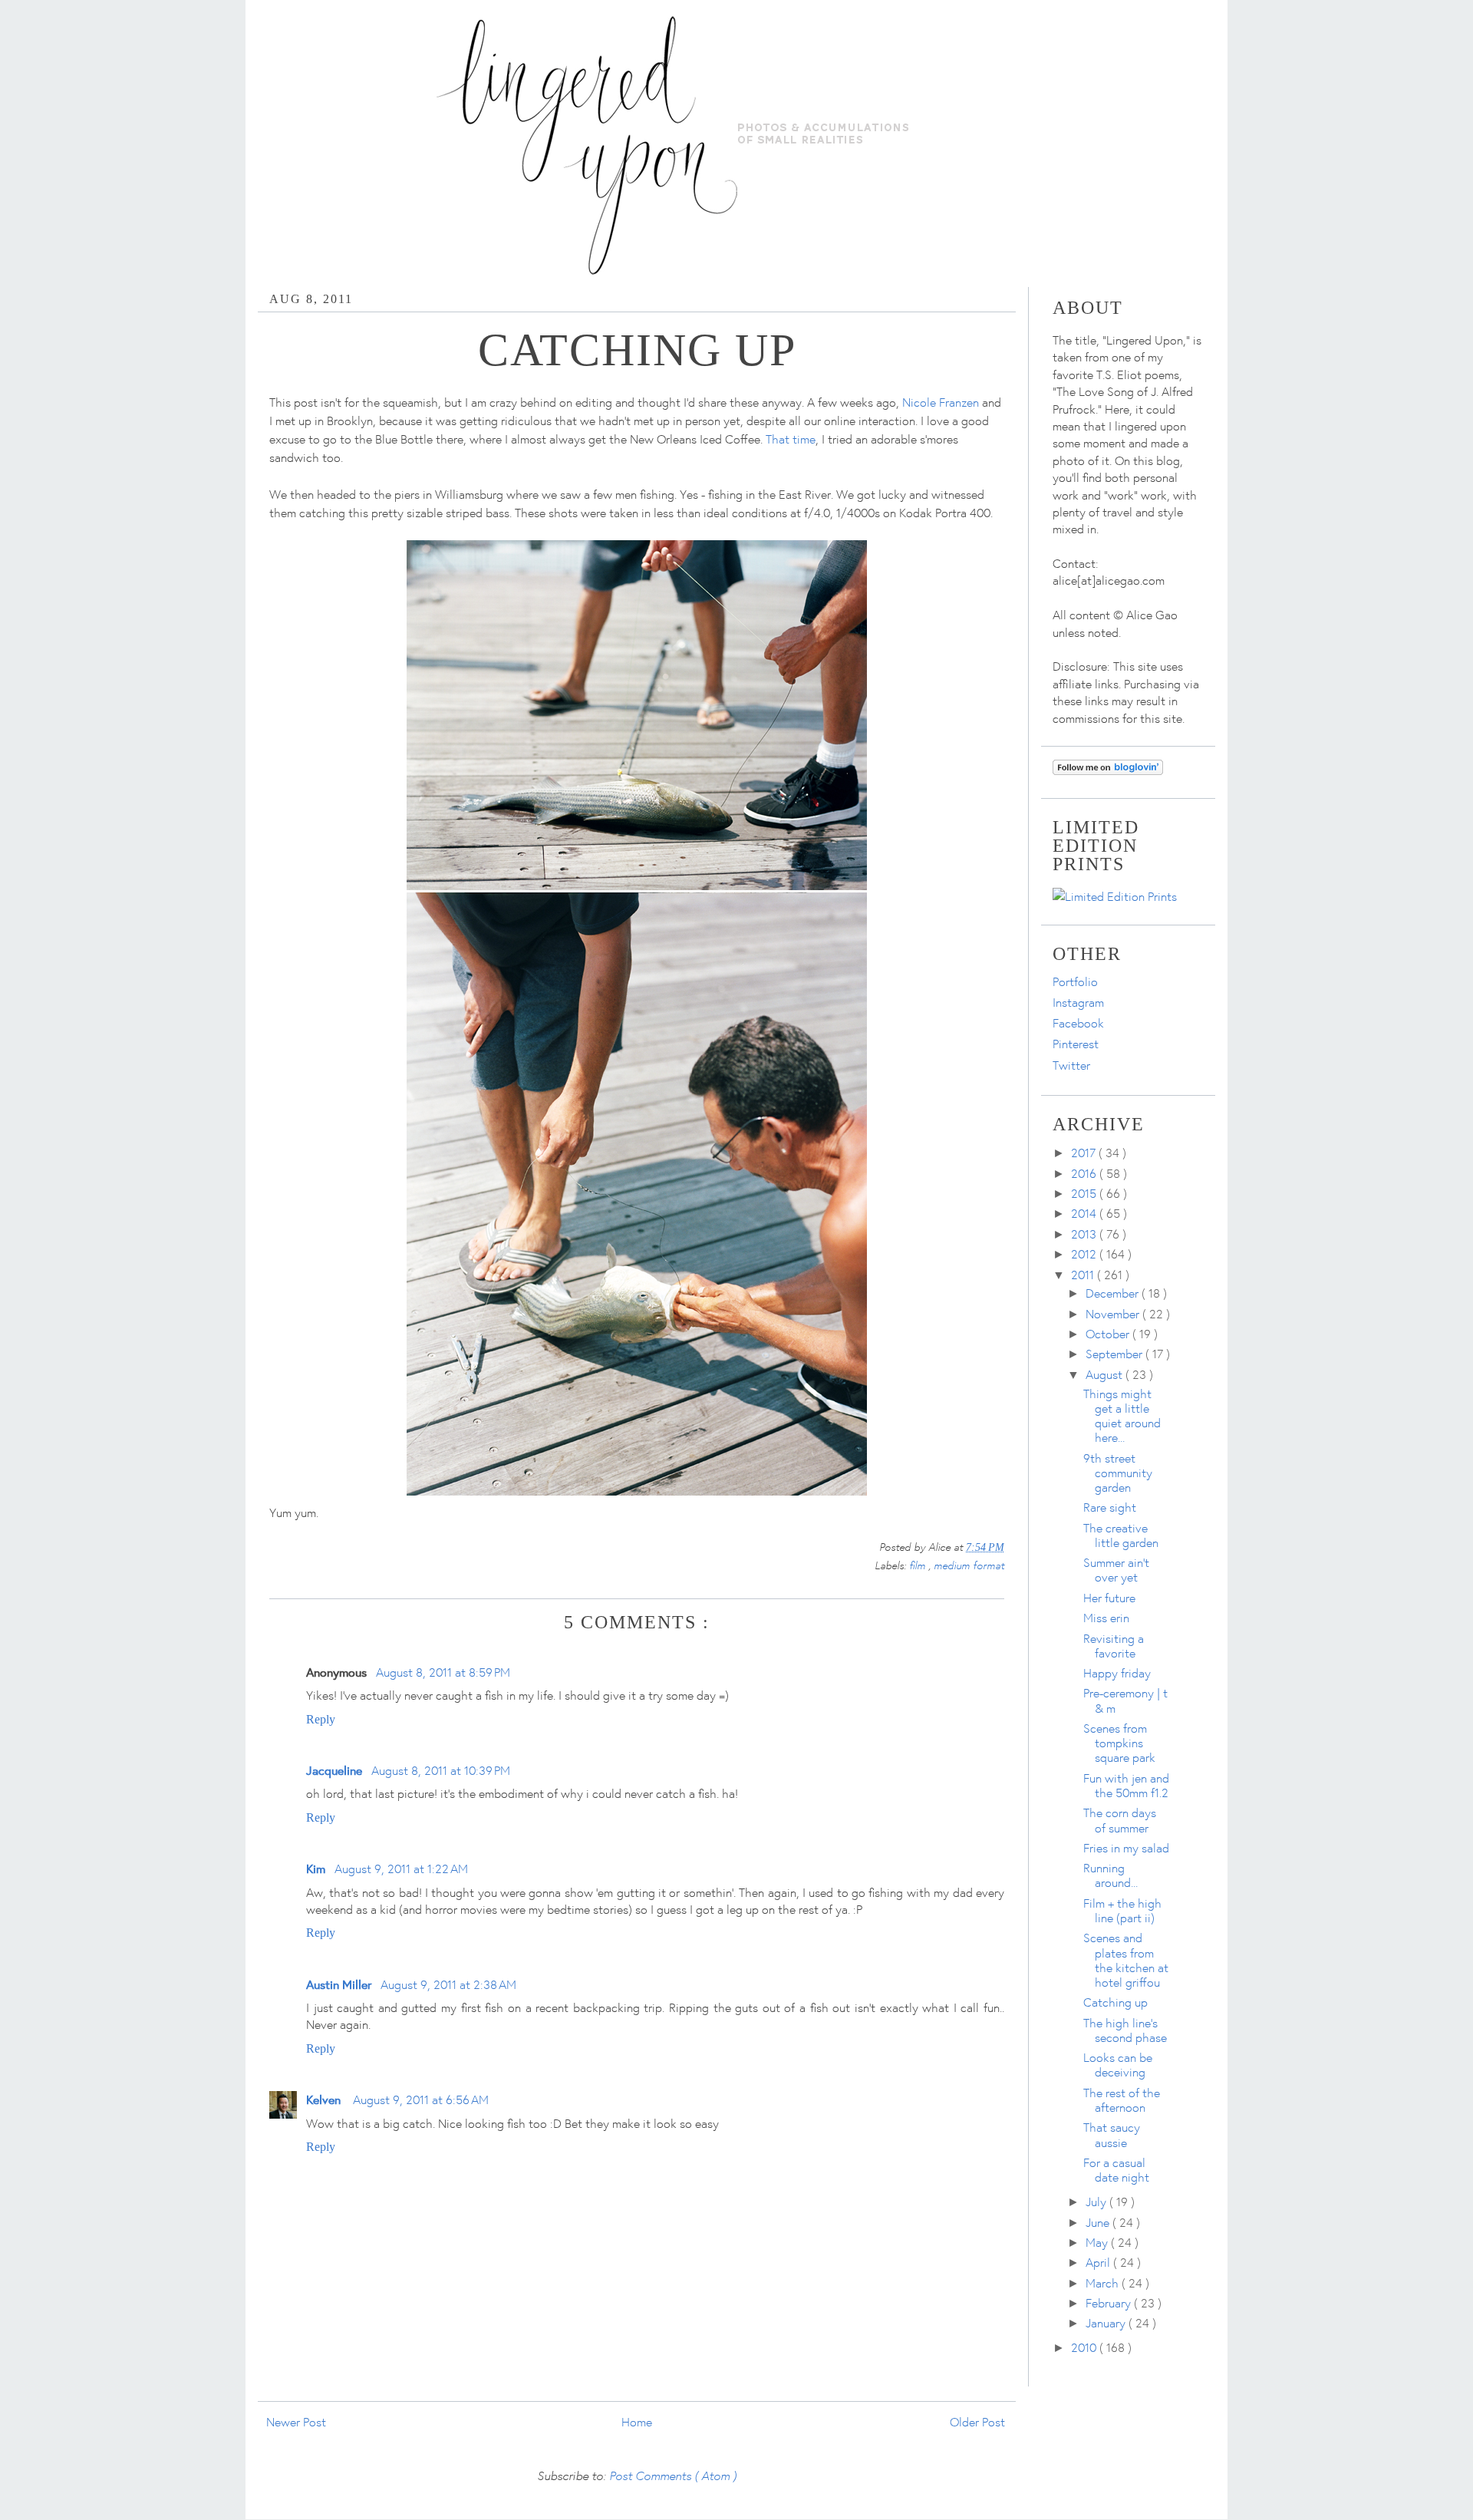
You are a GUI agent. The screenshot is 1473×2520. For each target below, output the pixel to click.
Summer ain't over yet (1116, 1570)
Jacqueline (334, 1770)
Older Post (977, 2422)
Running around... (1111, 1875)
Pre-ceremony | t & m (1125, 1700)
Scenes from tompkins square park (1119, 1743)
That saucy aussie (1112, 2134)
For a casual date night (1116, 2170)
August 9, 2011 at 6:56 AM (421, 2099)
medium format (969, 1565)
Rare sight (1110, 1507)
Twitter (1071, 1065)
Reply (321, 1719)
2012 (1085, 1254)
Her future (1109, 1598)
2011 (1084, 1275)
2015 (1085, 1193)
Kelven (325, 2099)
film (919, 1565)
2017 (1085, 1153)
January (1107, 2323)
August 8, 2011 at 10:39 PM (441, 1770)
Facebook (1078, 1023)
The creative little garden (1121, 1535)
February (1110, 2303)
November (1114, 1314)
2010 (1085, 2347)
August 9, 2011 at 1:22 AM (401, 1869)
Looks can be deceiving (1118, 2065)
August (1106, 1374)
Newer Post (296, 2422)
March (1104, 2283)
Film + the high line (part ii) (1122, 1910)
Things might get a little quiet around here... (1122, 1416)
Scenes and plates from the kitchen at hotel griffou (1126, 1960)
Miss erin (1106, 1618)
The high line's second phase (1125, 2030)
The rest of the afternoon (1122, 2100)
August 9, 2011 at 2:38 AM (448, 1984)
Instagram (1078, 1002)
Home (637, 2422)
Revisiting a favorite (1114, 1646)
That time (791, 439)
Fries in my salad (1126, 1848)
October (1109, 1334)
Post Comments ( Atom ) (673, 2475)
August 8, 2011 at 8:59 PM (443, 1672)
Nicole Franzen (941, 402)
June (1099, 2222)
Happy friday (1117, 1673)
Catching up (1115, 2002)
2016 (1085, 1173)
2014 (1085, 1213)
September (1115, 1354)
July (1097, 2202)
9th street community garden (1118, 1473)
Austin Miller (339, 1984)
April (1099, 2262)
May (1098, 2242)
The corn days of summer (1120, 1820)
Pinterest (1076, 1044)
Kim (316, 1868)
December (1114, 1293)
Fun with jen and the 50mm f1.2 (1126, 1785)
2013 (1085, 1234)
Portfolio (1075, 981)
